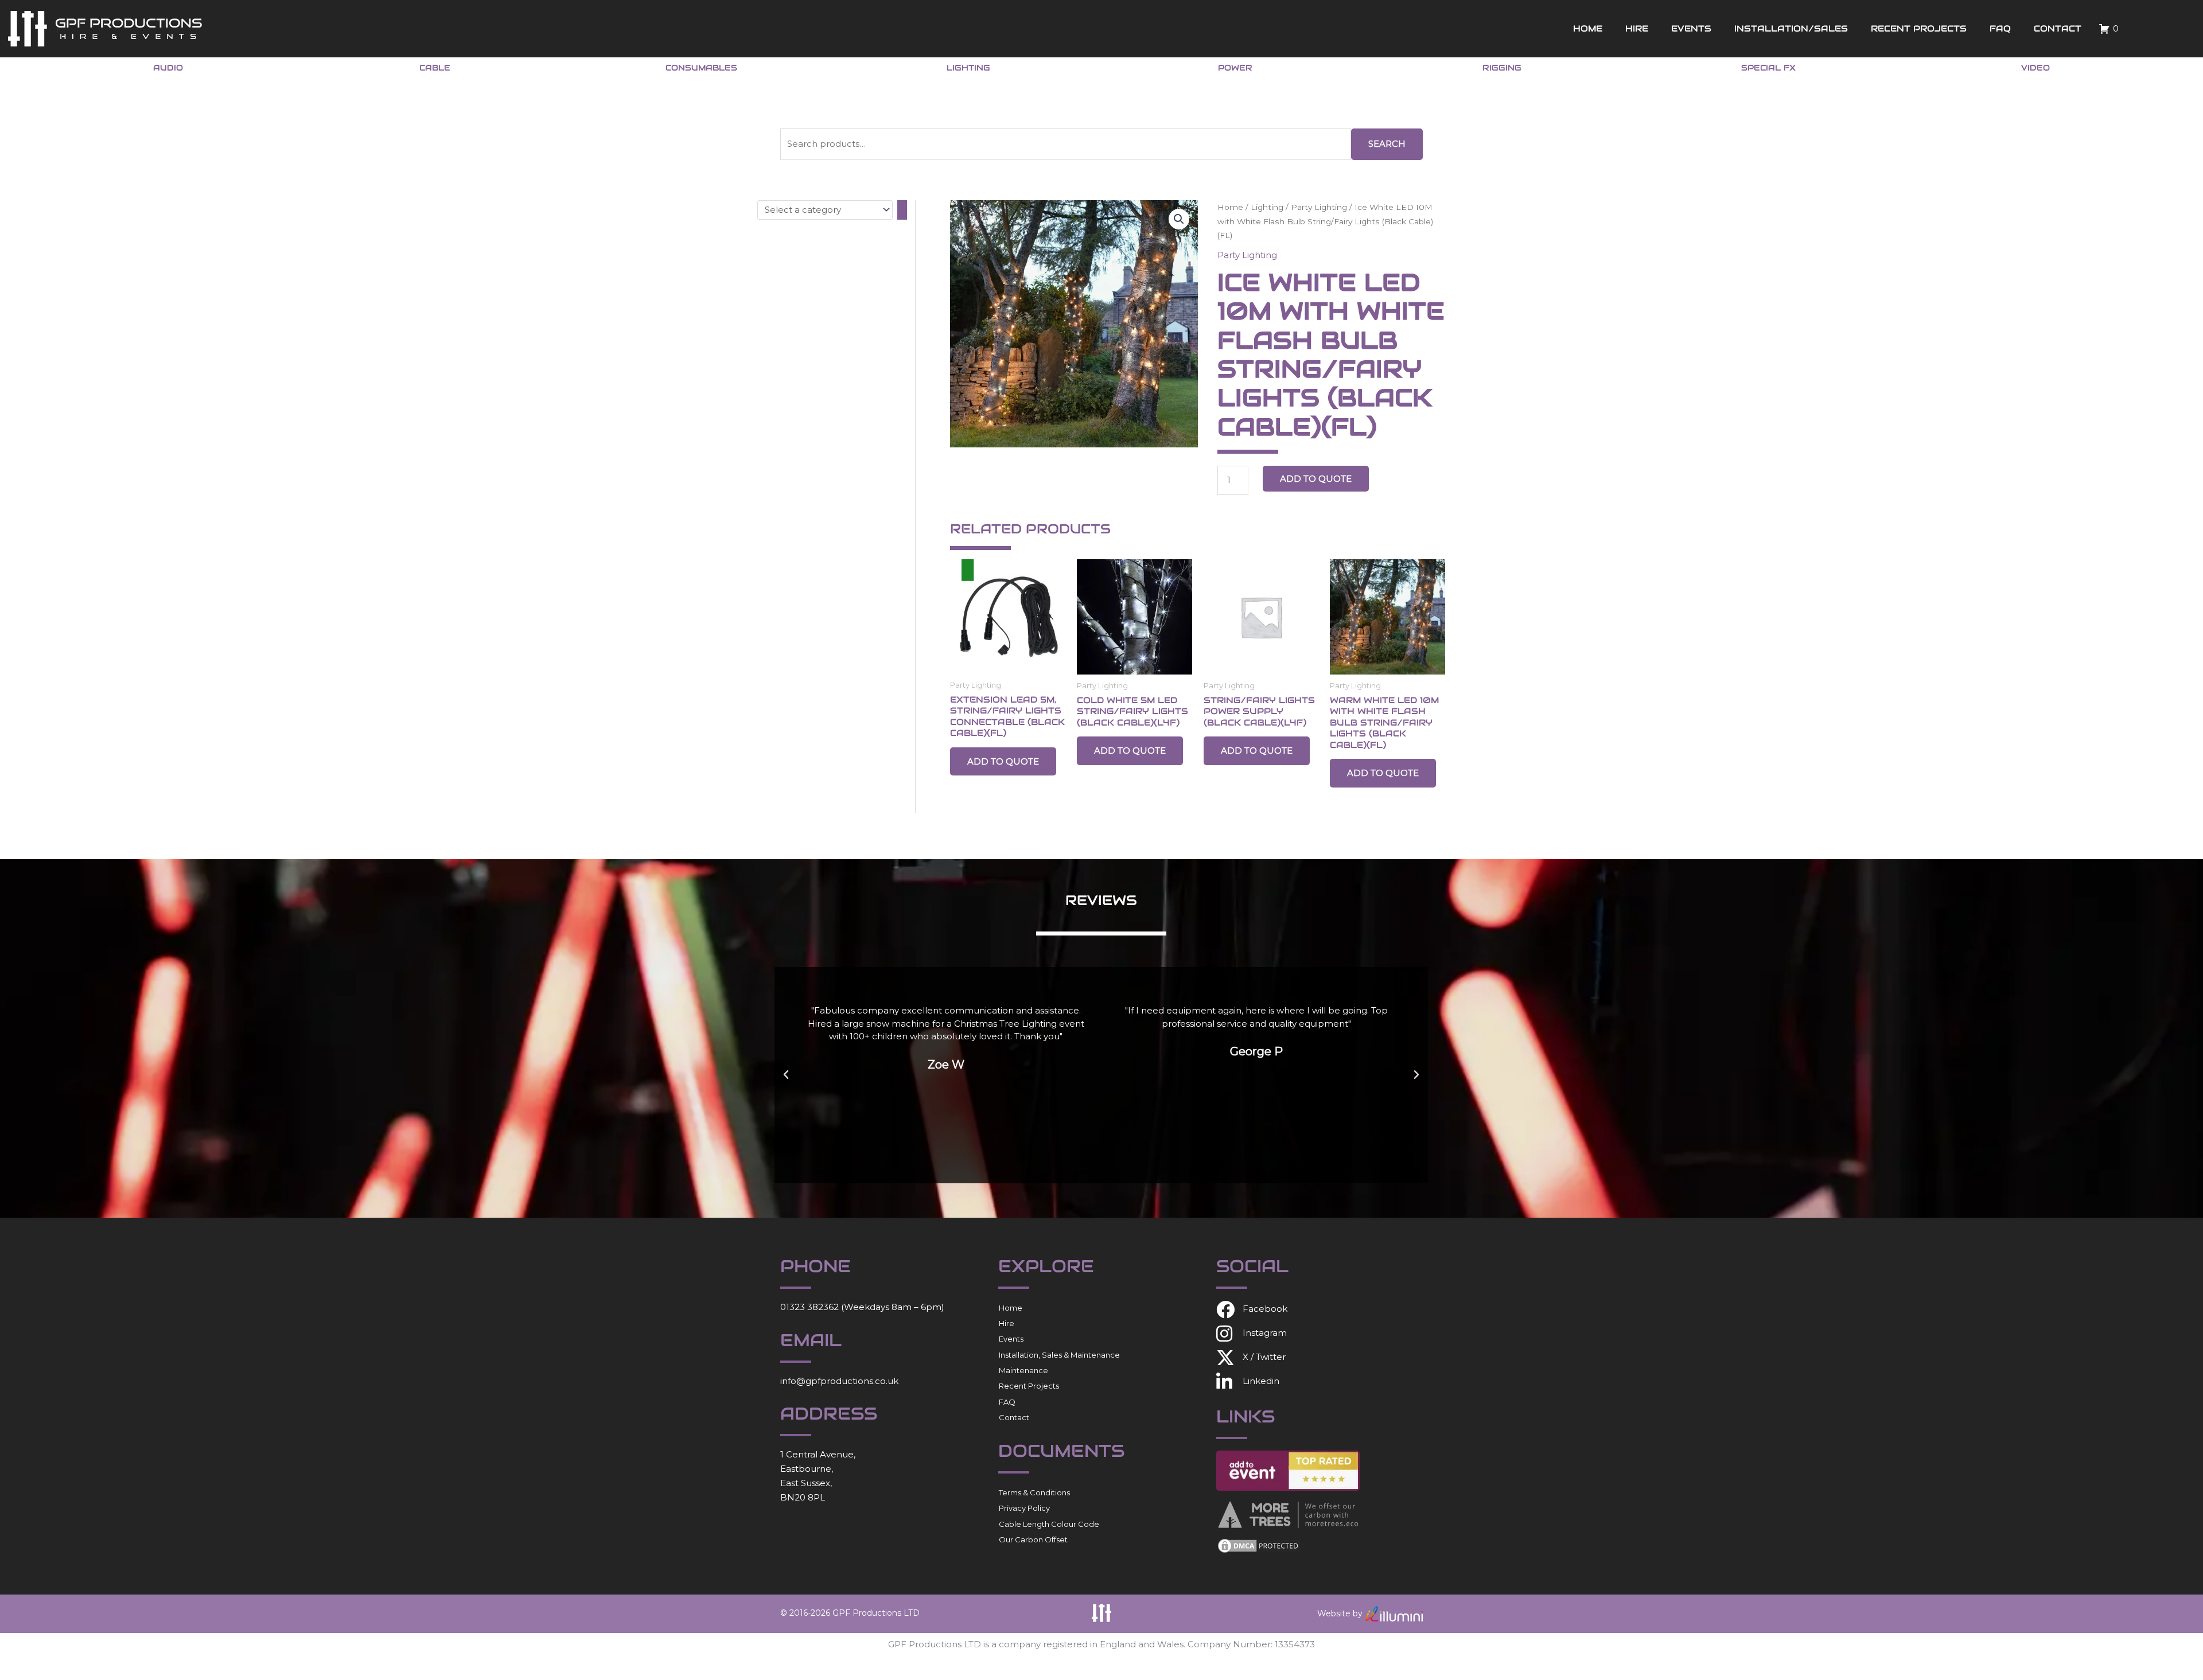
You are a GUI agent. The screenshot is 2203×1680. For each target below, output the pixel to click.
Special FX (1768, 68)
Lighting (968, 68)
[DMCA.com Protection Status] (1259, 1545)
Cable (435, 68)
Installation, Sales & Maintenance (1059, 1355)
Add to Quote (1316, 479)
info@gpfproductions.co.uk (839, 1381)
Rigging (1502, 68)
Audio (168, 68)
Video (2035, 68)
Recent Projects (1919, 28)
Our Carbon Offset (1033, 1539)
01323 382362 (809, 1307)
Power (1235, 68)
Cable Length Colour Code (1049, 1524)
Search (1387, 144)
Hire (1637, 28)
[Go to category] (902, 210)
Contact (2058, 28)
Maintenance (1023, 1370)
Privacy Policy (1024, 1508)
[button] (1179, 219)
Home (1588, 28)
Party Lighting (1319, 207)
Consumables (701, 68)
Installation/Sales (1791, 28)
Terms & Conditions (1034, 1492)
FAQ (2000, 28)
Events (1691, 28)
